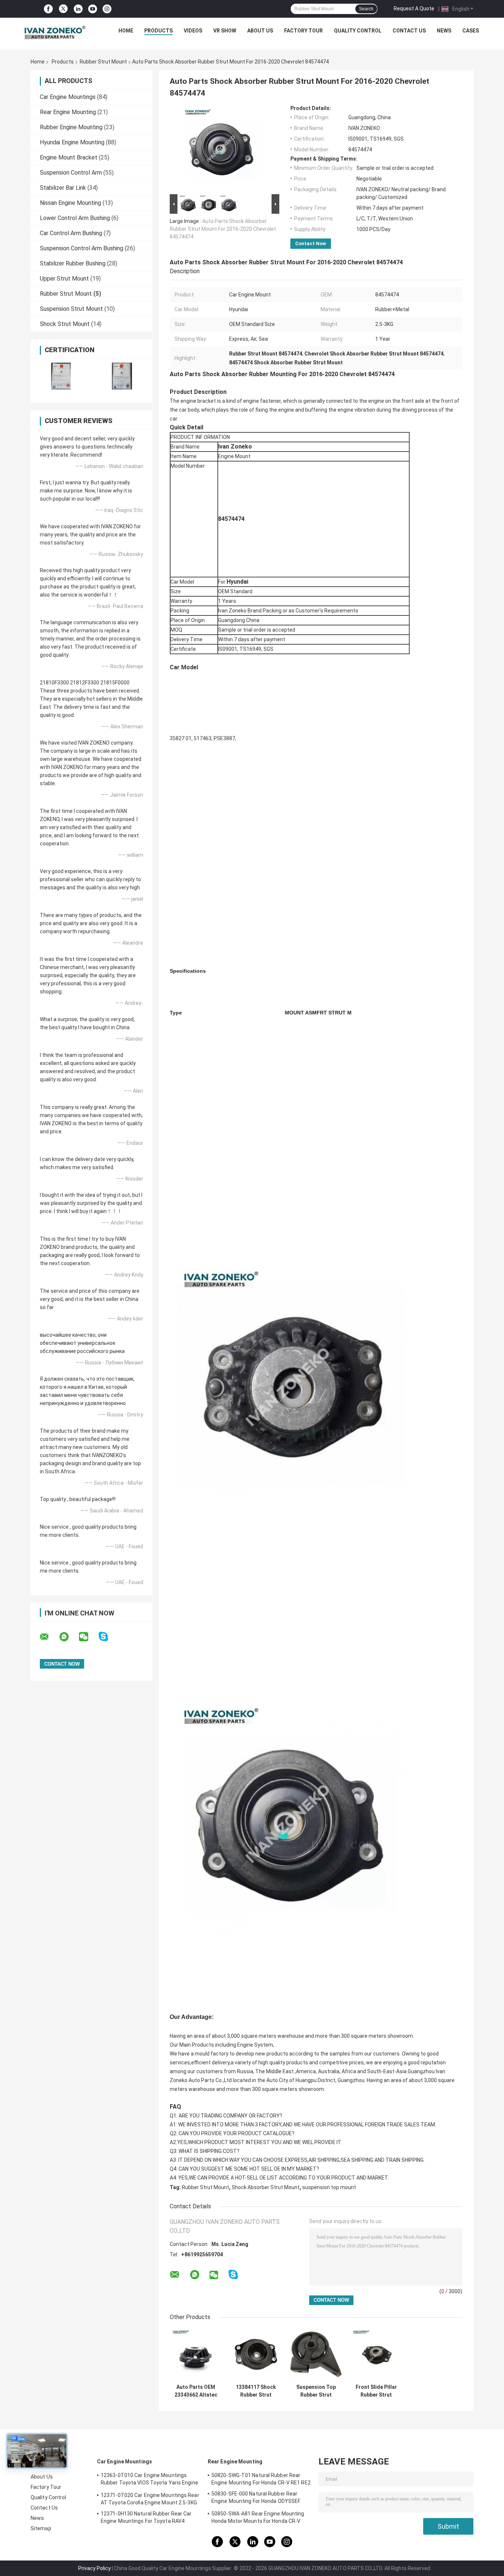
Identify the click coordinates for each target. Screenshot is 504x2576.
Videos (193, 31)
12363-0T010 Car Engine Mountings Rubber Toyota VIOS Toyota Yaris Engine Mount (149, 2480)
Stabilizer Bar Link (63, 188)
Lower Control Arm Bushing (75, 218)
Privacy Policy (94, 2568)
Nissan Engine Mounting (70, 203)
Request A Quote (414, 8)
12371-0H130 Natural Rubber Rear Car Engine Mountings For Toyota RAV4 (146, 2517)
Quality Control (358, 31)
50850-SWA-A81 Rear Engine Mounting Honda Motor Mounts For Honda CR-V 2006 (258, 2518)
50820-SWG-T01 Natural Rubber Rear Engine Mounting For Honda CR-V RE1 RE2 (261, 2479)
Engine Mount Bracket (69, 157)
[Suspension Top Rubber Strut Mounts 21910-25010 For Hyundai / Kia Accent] (316, 2354)
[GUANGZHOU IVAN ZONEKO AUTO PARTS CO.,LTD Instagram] (107, 9)
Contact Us (409, 31)
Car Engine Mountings (68, 97)
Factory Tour (303, 31)
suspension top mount (329, 2187)
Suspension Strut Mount (71, 309)
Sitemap (41, 2528)
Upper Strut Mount (64, 279)
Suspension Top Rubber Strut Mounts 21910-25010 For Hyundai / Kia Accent (316, 2391)
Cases (471, 31)
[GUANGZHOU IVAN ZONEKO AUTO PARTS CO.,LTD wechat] (88, 1637)
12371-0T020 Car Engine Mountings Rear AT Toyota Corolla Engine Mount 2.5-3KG (150, 2499)
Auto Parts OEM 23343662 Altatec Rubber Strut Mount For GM (196, 2391)
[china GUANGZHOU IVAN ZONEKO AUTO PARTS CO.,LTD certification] (61, 376)
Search (366, 9)
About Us (260, 31)
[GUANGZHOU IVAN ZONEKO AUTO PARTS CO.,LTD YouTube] (93, 9)
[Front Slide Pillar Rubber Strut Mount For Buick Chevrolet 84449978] (376, 2354)
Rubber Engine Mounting (71, 127)
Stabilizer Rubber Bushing (73, 263)
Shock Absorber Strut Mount (266, 2187)
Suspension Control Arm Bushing (82, 248)
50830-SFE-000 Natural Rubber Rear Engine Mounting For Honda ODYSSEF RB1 (256, 2498)
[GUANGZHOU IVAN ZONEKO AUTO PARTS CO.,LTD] (55, 32)
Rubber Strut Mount (103, 62)
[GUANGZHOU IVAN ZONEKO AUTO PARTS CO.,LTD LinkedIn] (78, 9)
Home (126, 31)
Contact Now (311, 243)
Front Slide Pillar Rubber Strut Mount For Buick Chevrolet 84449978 (376, 2391)
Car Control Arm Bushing (71, 233)
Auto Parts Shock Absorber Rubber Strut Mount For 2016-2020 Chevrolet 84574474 (223, 229)
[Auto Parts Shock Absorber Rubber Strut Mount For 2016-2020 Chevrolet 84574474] (221, 149)
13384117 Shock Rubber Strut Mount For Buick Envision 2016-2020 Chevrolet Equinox (256, 2391)
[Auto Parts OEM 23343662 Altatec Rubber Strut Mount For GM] (196, 2354)
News (444, 31)
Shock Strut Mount (65, 324)
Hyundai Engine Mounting (72, 142)
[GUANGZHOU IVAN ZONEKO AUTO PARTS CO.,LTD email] (49, 1637)
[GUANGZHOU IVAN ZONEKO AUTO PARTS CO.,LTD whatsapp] (69, 1637)
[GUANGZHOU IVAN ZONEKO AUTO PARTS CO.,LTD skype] (108, 1637)
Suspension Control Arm (71, 173)
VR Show (225, 31)
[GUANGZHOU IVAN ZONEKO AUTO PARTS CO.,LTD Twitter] (63, 9)
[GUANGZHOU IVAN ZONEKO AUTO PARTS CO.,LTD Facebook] (48, 9)
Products (158, 31)
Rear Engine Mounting (68, 112)
